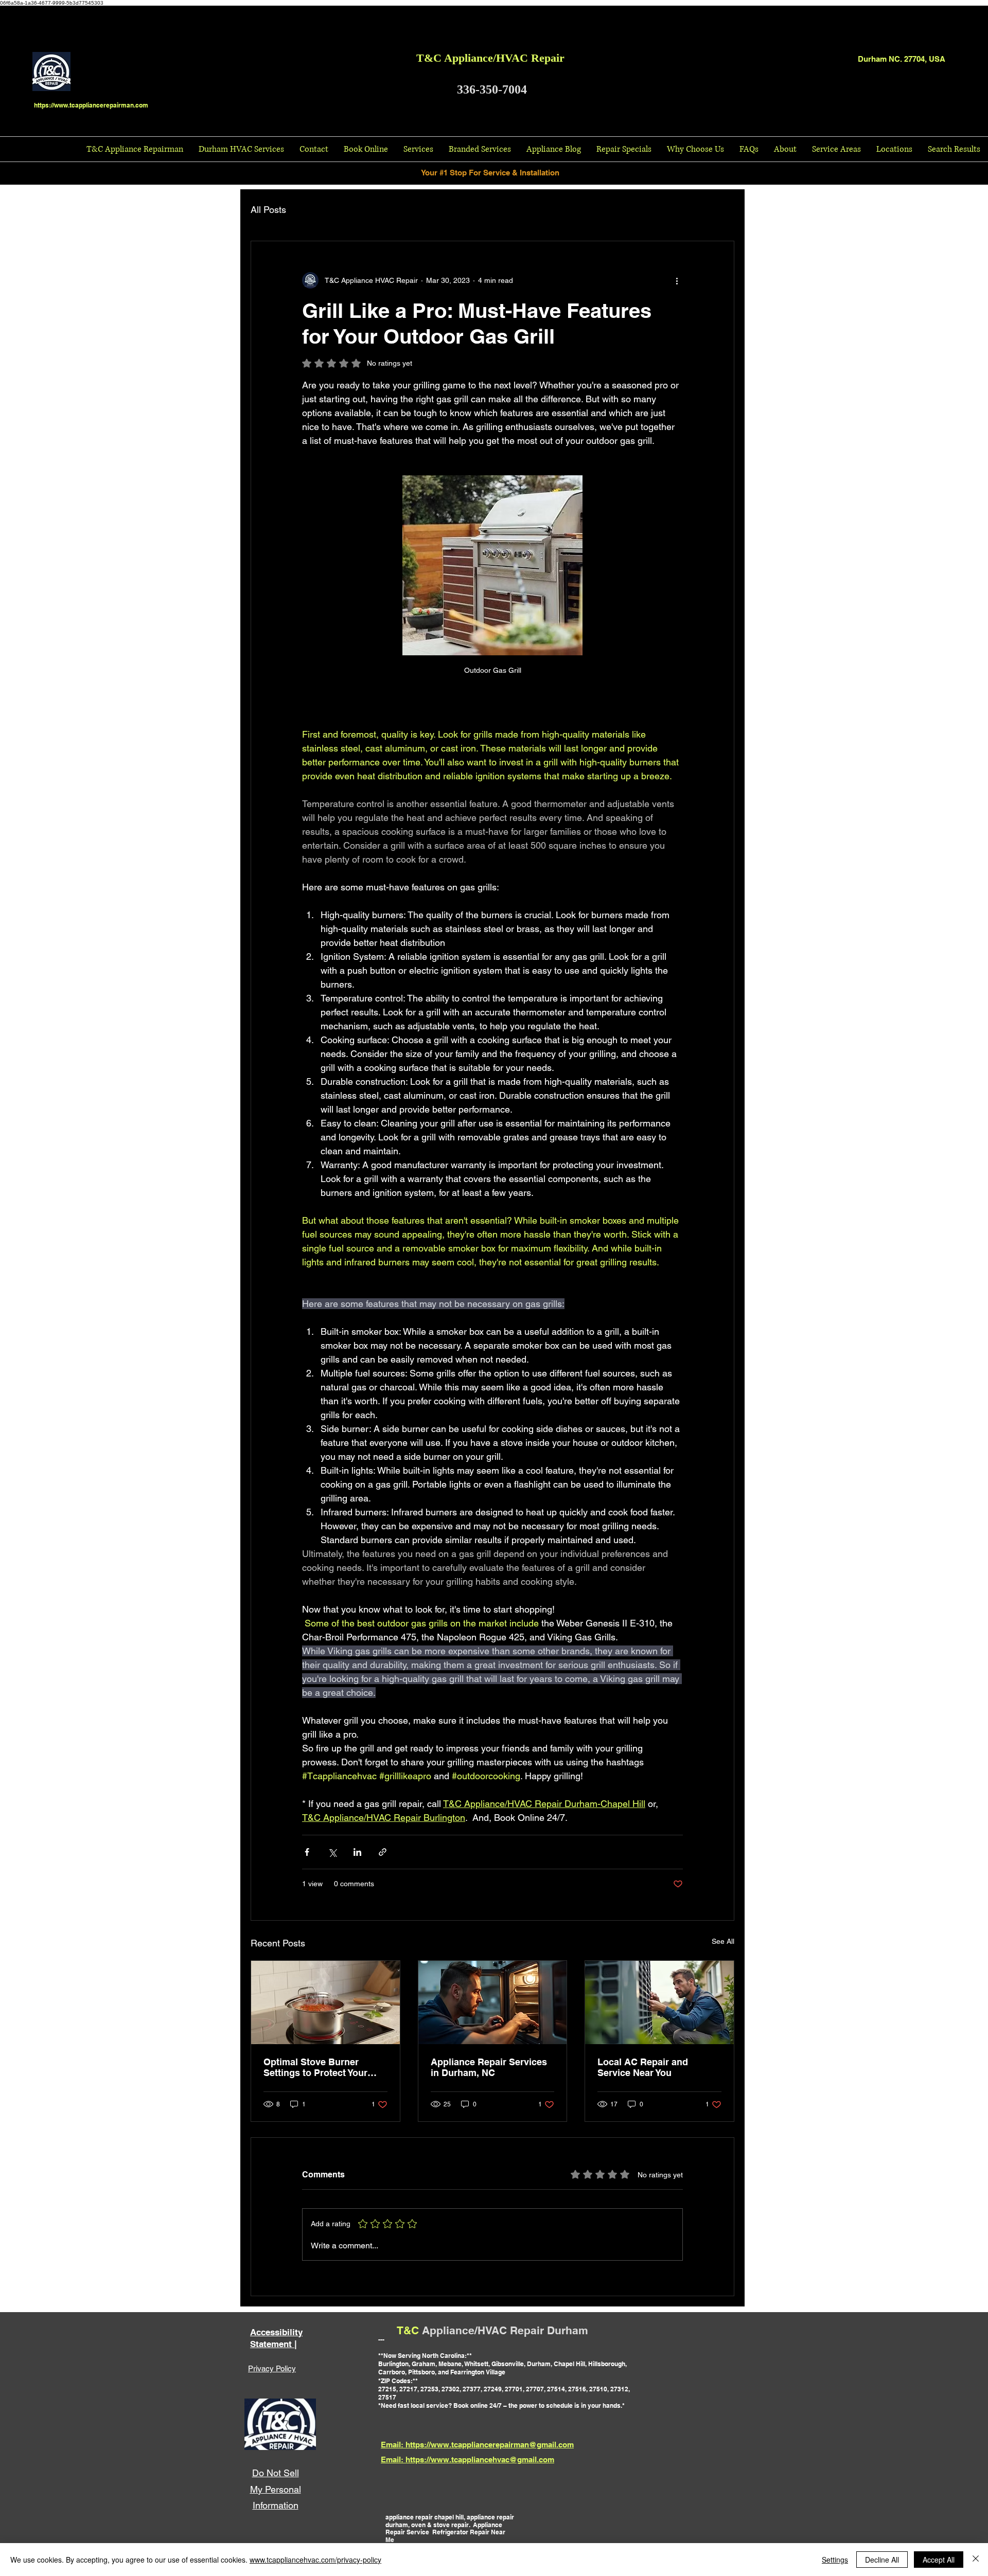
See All (723, 1941)
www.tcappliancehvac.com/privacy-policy (315, 2560)
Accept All (939, 2560)
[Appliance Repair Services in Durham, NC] (493, 2002)
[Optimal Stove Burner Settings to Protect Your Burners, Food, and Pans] (325, 2002)
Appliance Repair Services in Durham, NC (489, 2067)
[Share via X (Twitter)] (332, 1852)
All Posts (268, 210)
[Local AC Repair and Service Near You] (659, 2002)
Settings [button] (835, 2560)
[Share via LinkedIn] (357, 1852)
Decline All (882, 2560)
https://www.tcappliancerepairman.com (91, 105)
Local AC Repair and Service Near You (643, 2067)
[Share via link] (383, 1852)
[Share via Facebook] (307, 1852)
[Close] (976, 2560)
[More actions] (677, 280)
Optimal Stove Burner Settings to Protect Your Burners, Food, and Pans (318, 2067)
